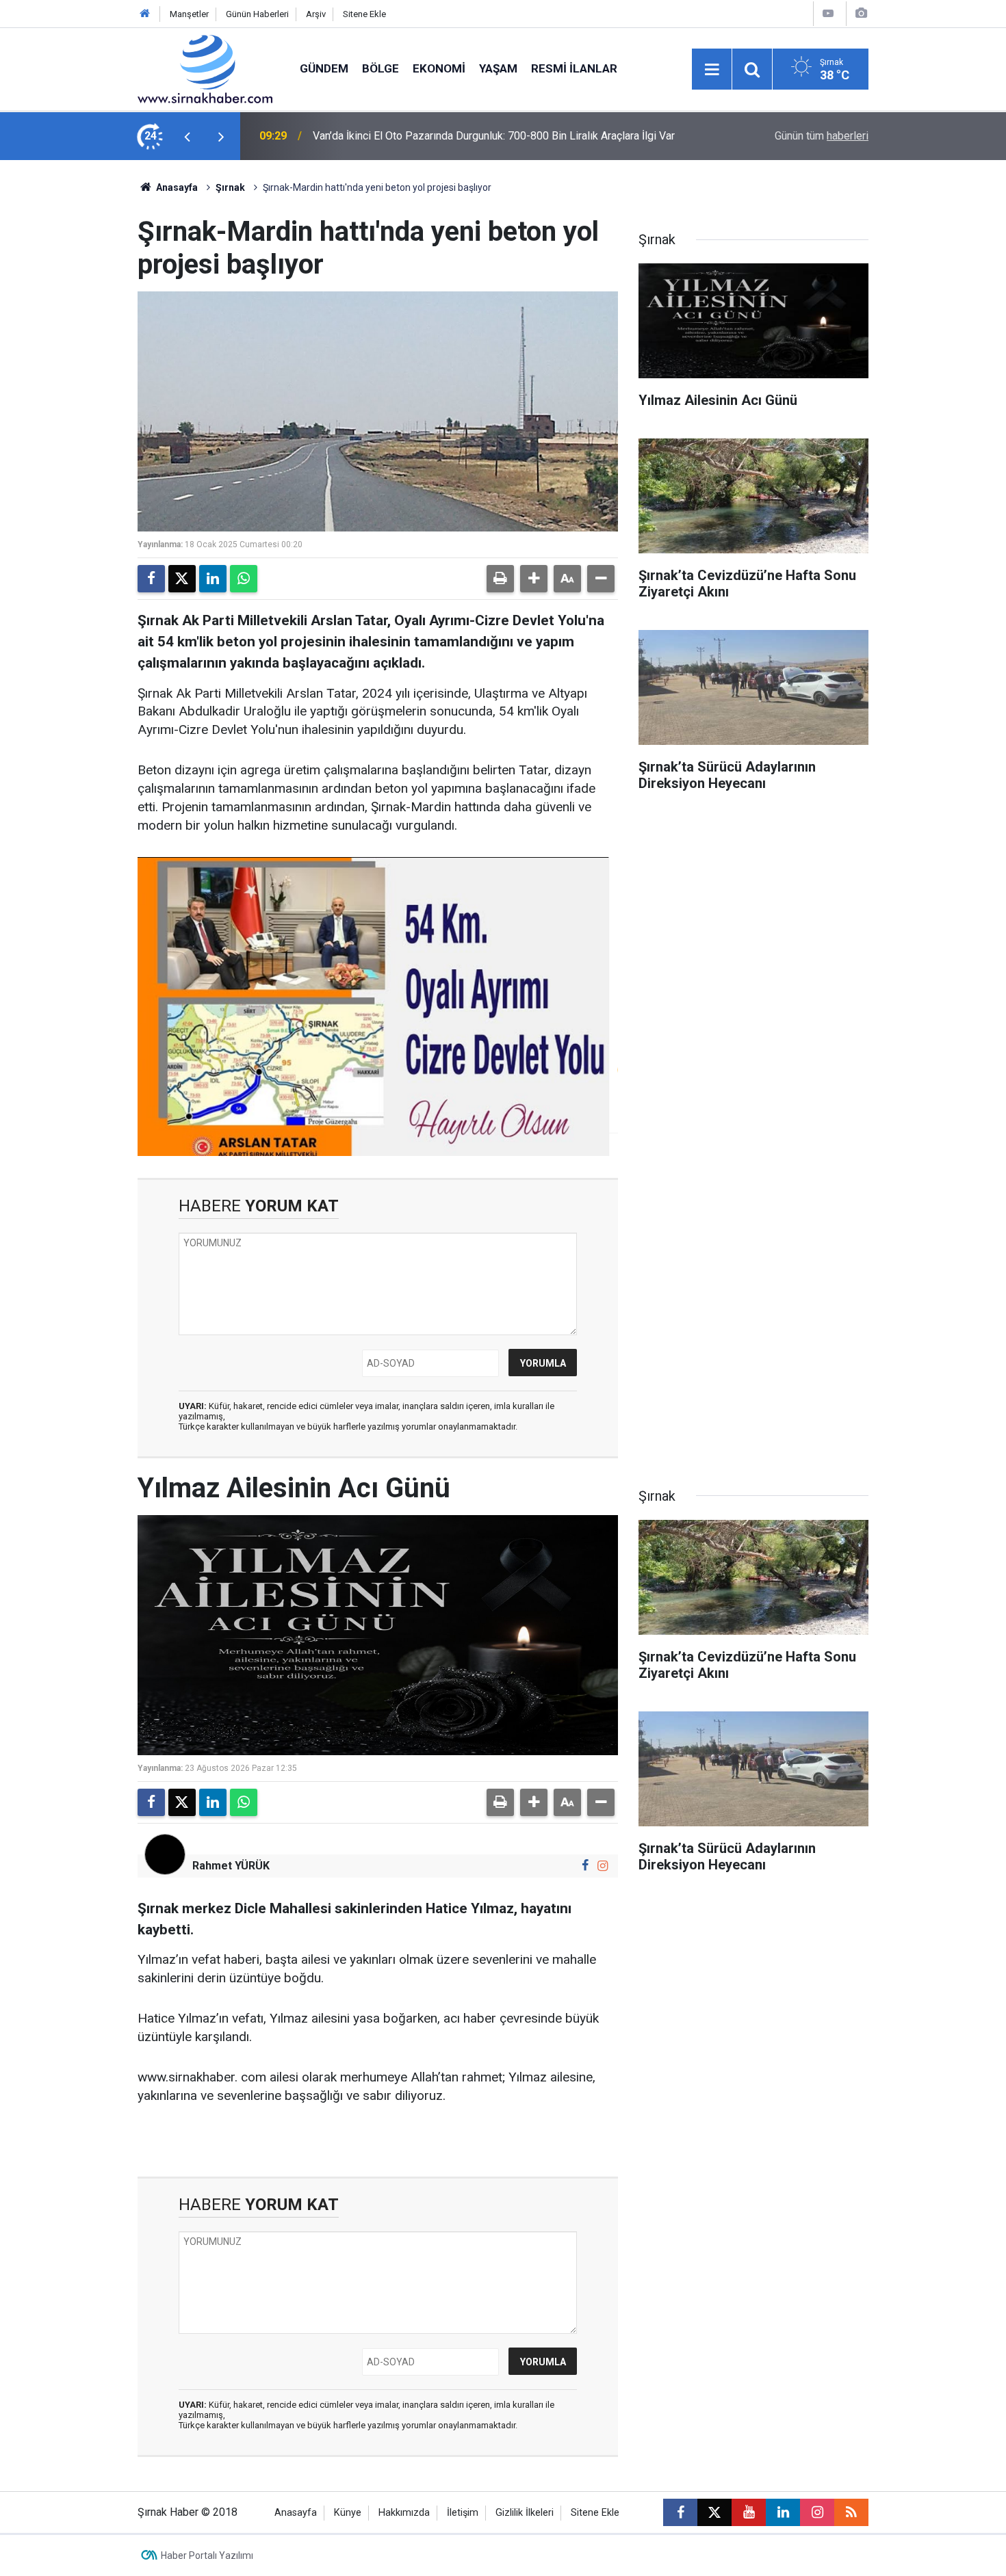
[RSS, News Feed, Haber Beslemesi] (851, 2512)
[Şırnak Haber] (205, 68)
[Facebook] (151, 579)
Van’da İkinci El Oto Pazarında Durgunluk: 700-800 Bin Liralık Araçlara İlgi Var (494, 136)
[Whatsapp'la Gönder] (244, 579)
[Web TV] (828, 13)
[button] (534, 579)
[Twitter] (182, 579)
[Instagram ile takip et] (603, 1866)
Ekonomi (439, 68)
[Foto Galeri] (861, 13)
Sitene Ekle (364, 14)
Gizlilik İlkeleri (525, 2513)
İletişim (463, 2513)
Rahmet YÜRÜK (231, 1866)
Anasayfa (176, 187)
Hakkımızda (404, 2513)
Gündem (324, 68)
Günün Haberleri (257, 14)
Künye (348, 2513)
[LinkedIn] (213, 579)
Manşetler (189, 14)
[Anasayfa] (145, 14)
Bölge (381, 68)
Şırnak (230, 187)
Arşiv (316, 14)
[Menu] (712, 70)
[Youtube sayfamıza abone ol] (749, 2512)
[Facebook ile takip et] (585, 1866)
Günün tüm (822, 136)
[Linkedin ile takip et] (783, 2512)
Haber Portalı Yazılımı (207, 2555)
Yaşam (498, 68)
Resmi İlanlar (574, 68)
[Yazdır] (500, 579)
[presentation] (187, 136)
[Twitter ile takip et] (714, 2512)
